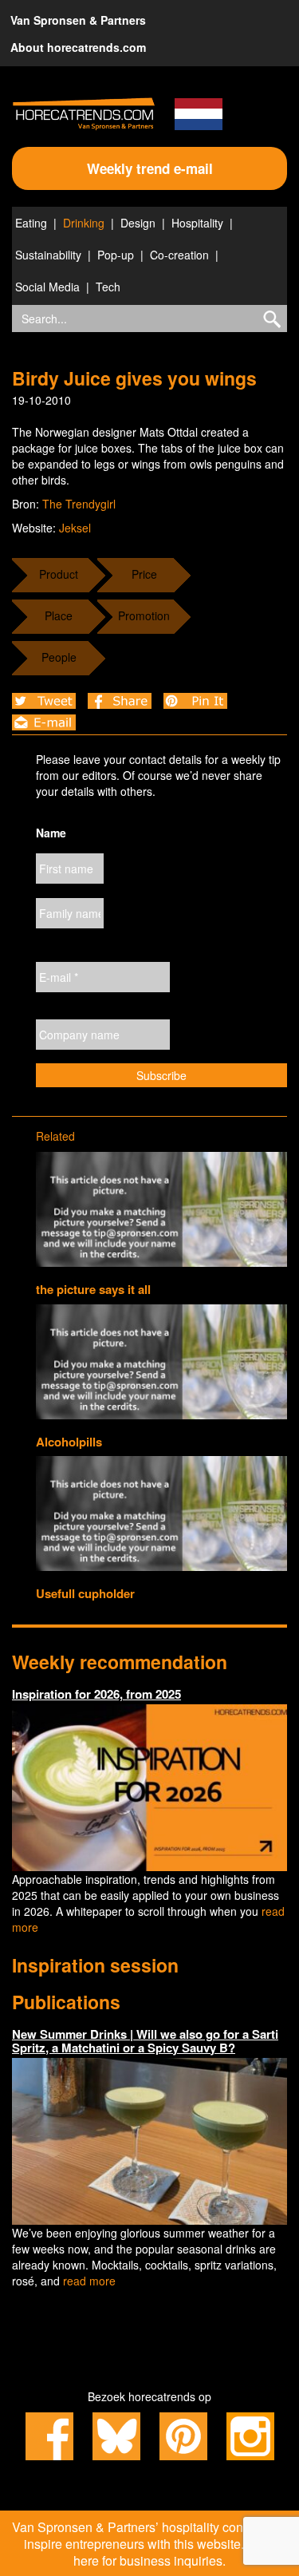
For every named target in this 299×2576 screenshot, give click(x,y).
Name (51, 833)
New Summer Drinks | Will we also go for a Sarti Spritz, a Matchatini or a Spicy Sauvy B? (145, 2041)
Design (138, 223)
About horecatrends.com (78, 47)
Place (59, 615)
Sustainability (48, 255)
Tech (108, 287)
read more (89, 2281)
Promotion (144, 615)
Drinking (84, 223)
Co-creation (179, 255)
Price (144, 574)
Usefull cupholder (85, 1593)
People (59, 657)
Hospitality (197, 223)
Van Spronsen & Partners (78, 20)
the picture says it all (93, 1289)
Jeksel (75, 528)
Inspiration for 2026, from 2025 (96, 1694)
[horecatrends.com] (84, 114)
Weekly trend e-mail (150, 168)
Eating (31, 223)
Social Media (47, 287)
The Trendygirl (79, 504)
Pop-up (116, 255)
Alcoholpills (69, 1442)
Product (59, 574)
